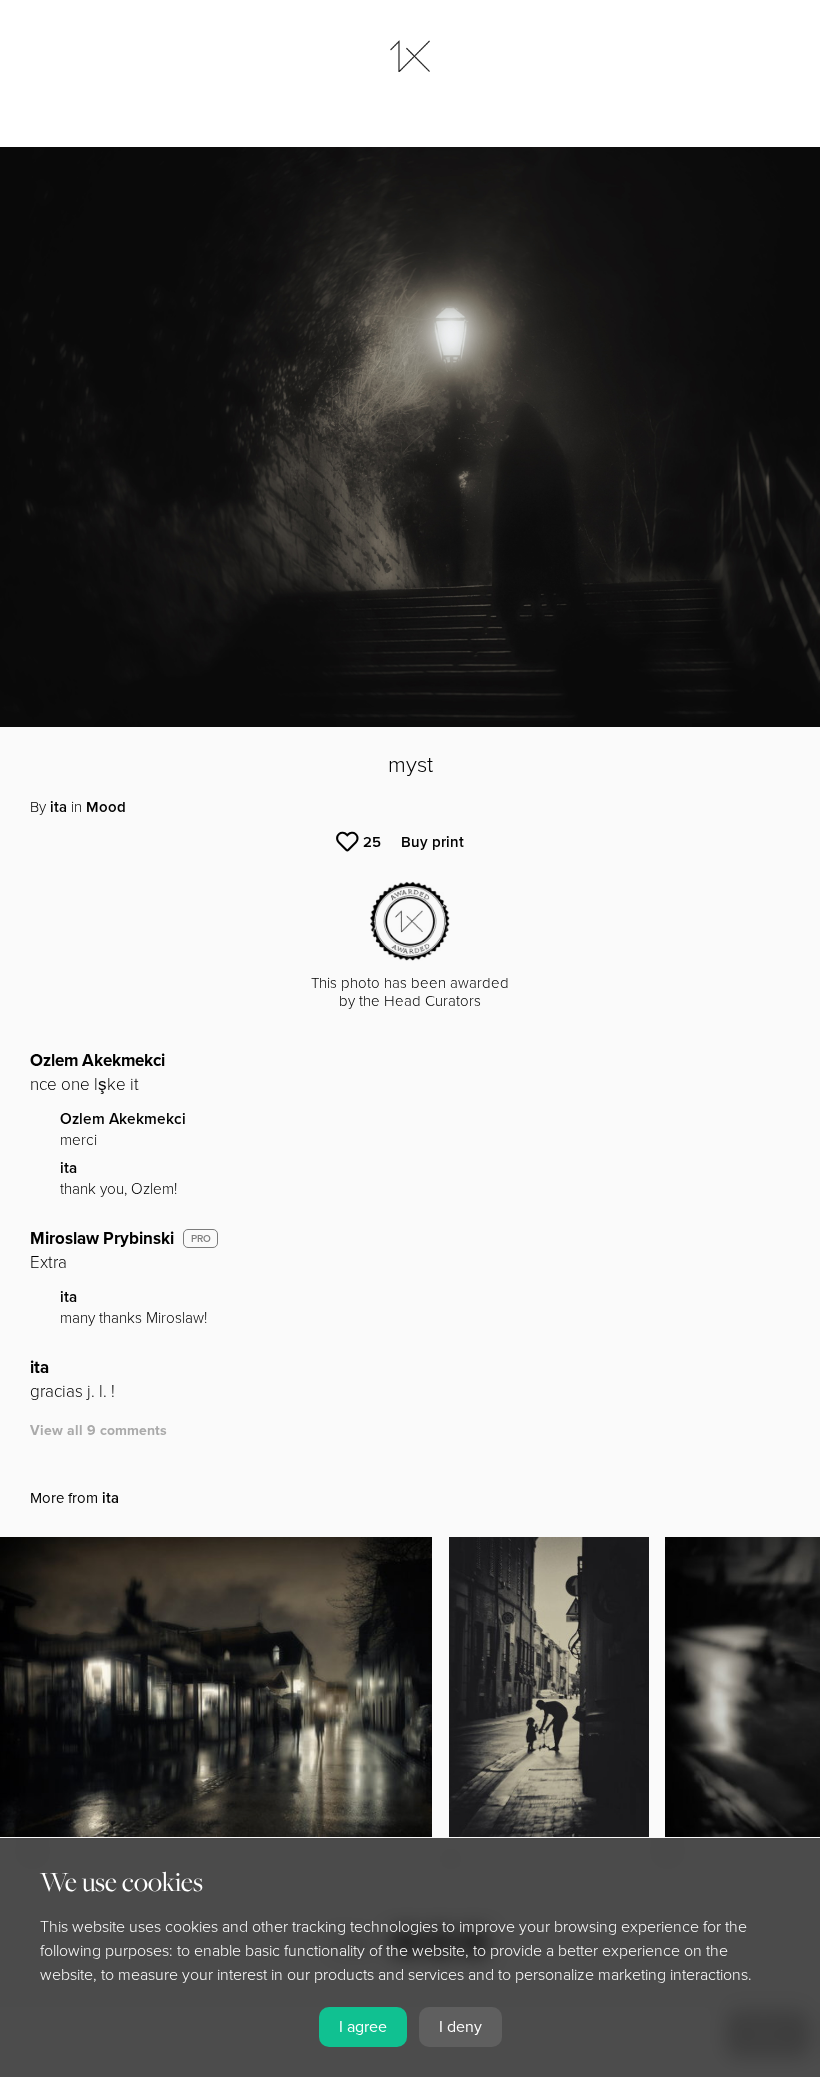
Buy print (432, 842)
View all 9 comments (98, 1430)
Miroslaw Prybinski (102, 1238)
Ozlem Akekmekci (97, 1060)
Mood (106, 807)
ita (58, 807)
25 (372, 842)
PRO (201, 1239)
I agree (363, 2027)
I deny (460, 2027)
